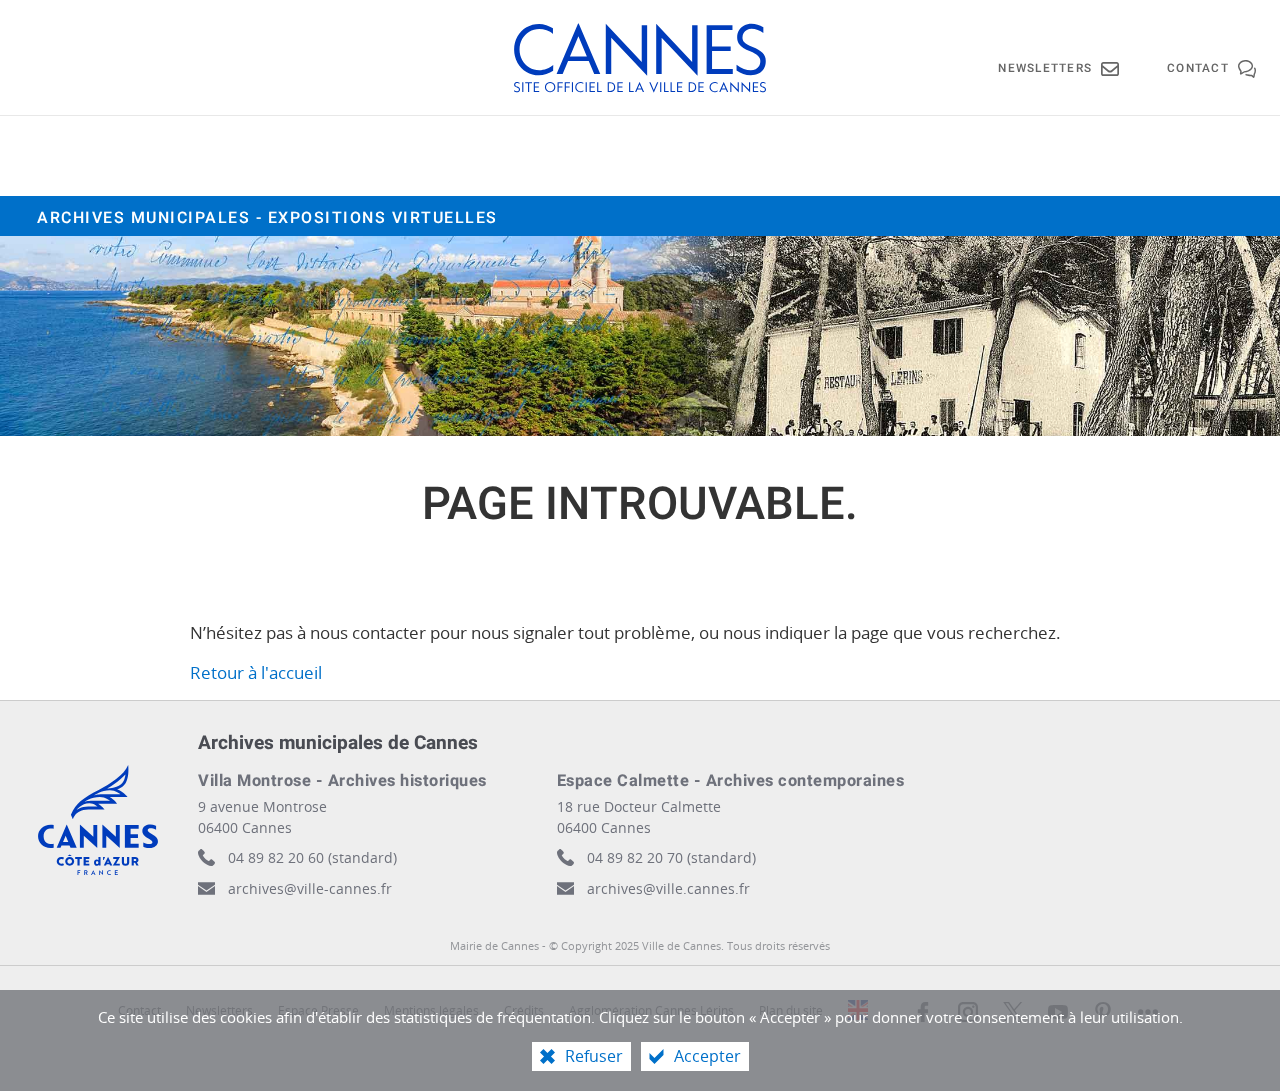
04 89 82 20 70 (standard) (671, 857)
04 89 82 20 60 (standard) (312, 857)
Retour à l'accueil (256, 672)
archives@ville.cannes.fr (668, 888)
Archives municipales (267, 218)
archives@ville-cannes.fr (310, 888)
